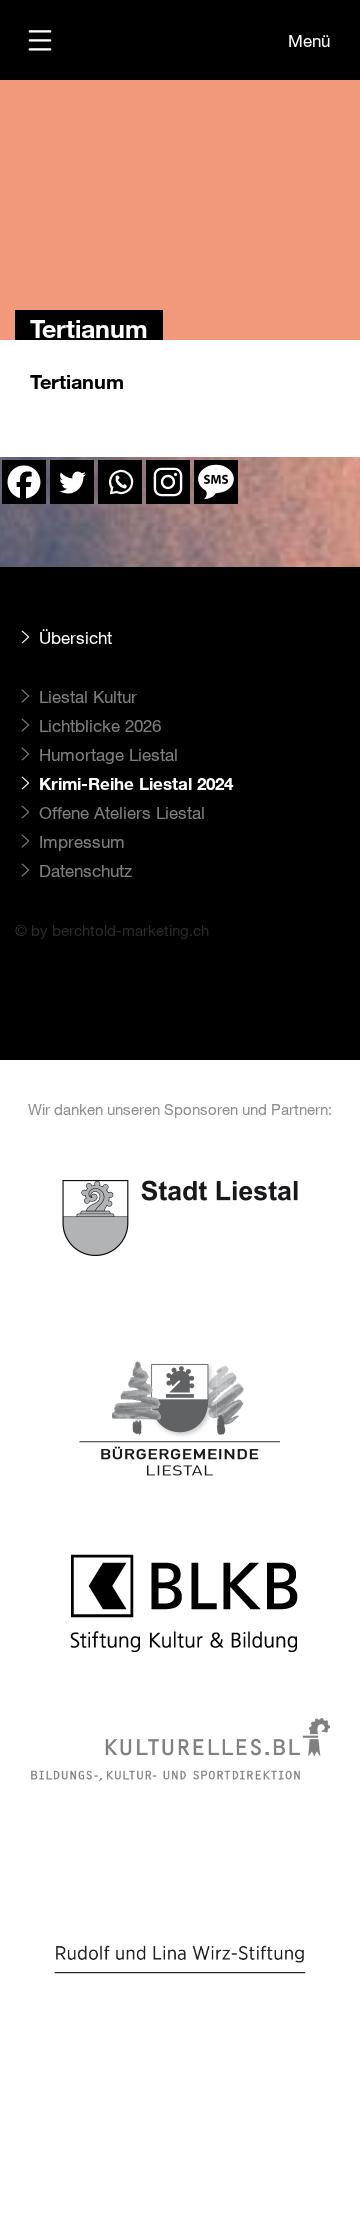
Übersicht (75, 637)
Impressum (82, 841)
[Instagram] (168, 482)
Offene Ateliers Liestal (122, 812)
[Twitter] (72, 482)
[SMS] (216, 482)
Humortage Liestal (108, 754)
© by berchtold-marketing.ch (112, 930)
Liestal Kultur (88, 696)
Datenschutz (85, 870)
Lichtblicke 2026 (100, 725)
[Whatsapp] (120, 482)
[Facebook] (24, 482)
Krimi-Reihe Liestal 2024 (136, 783)
